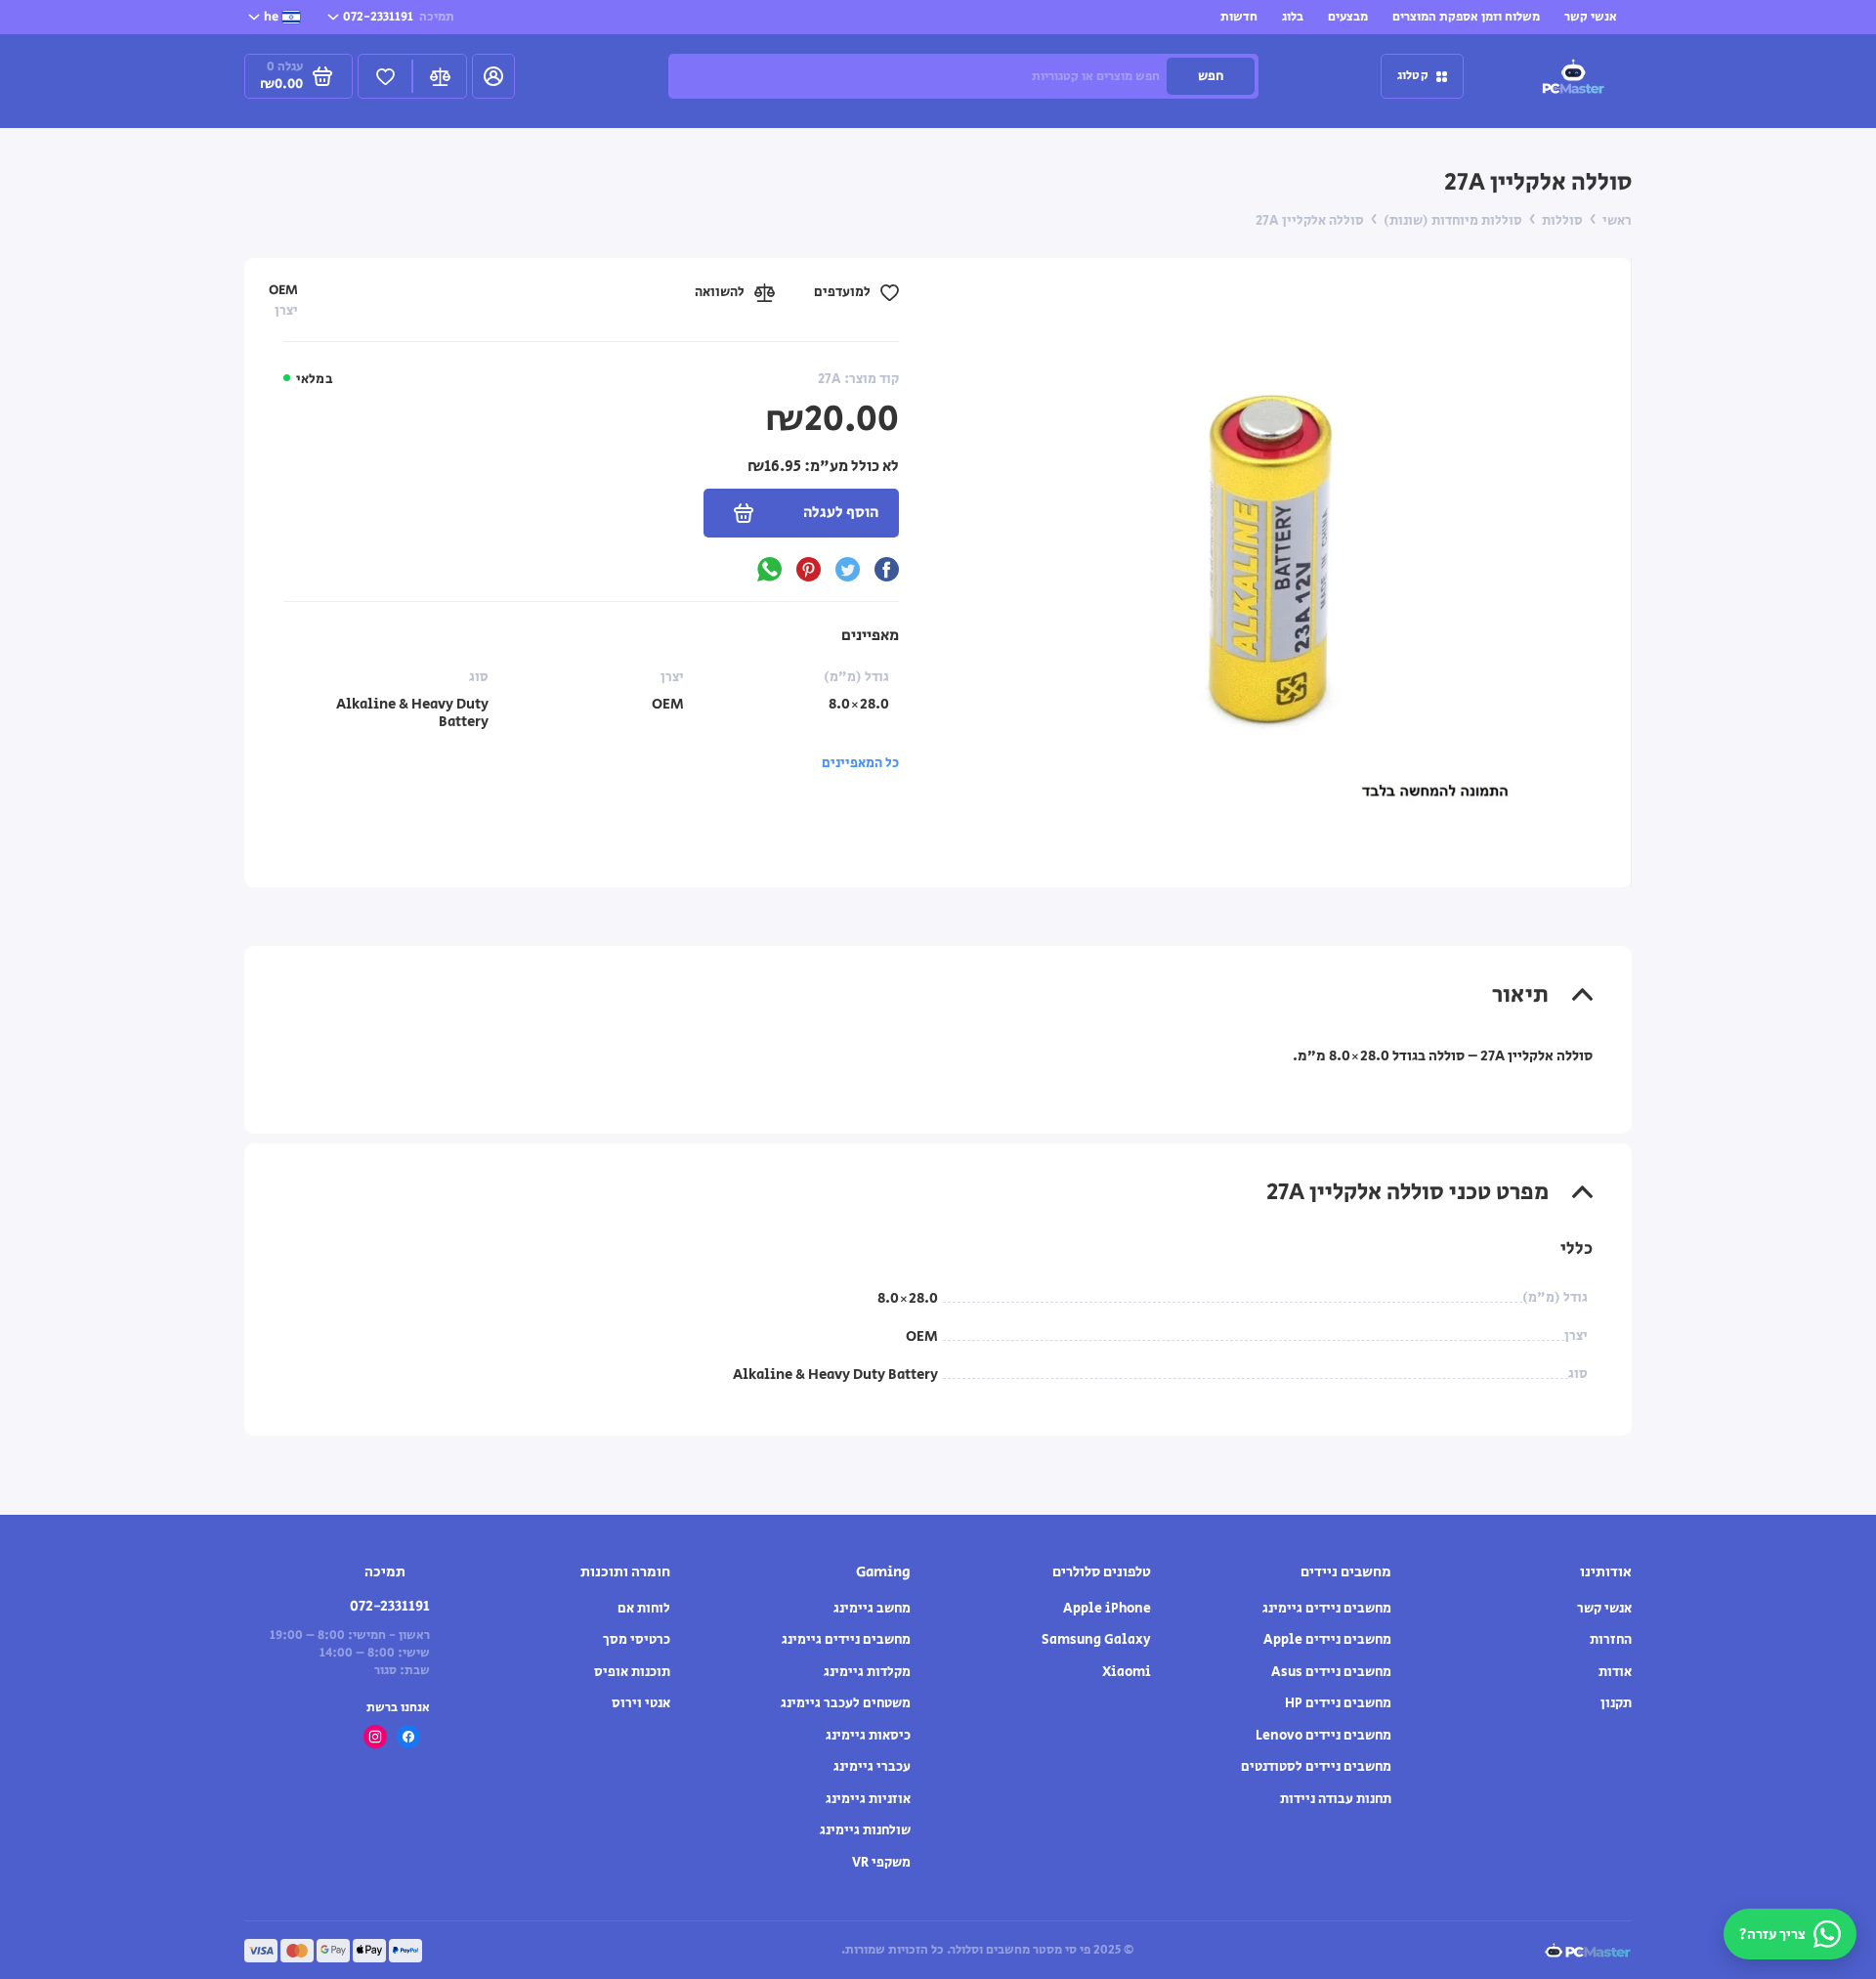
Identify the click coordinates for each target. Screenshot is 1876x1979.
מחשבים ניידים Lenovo (1323, 1736)
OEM (283, 290)
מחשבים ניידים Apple (1327, 1640)
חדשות (1239, 17)
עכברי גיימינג (872, 1767)
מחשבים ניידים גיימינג (1327, 1609)
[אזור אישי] (493, 76)
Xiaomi (1127, 1672)
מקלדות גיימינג (867, 1672)
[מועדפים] (385, 76)
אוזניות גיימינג (868, 1799)
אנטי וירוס (641, 1703)
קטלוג (1413, 76)
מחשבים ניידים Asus (1331, 1672)
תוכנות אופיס (632, 1672)
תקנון (1616, 1703)
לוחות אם (644, 1609)
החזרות (1611, 1640)
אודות (1615, 1672)
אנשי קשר (1591, 17)
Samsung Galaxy (1096, 1640)
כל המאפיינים (860, 763)
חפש (1211, 76)
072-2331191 (399, 17)
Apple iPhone (1107, 1609)
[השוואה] (440, 76)
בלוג (1293, 17)
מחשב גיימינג (872, 1609)
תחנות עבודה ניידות (1336, 1799)
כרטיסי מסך (637, 1640)
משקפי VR (881, 1863)
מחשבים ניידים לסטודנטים (1316, 1767)
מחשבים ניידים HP (1338, 1703)
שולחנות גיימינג (865, 1830)
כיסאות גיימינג (868, 1736)
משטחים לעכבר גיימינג (846, 1703)
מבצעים (1348, 17)
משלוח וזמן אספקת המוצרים (1466, 17)
